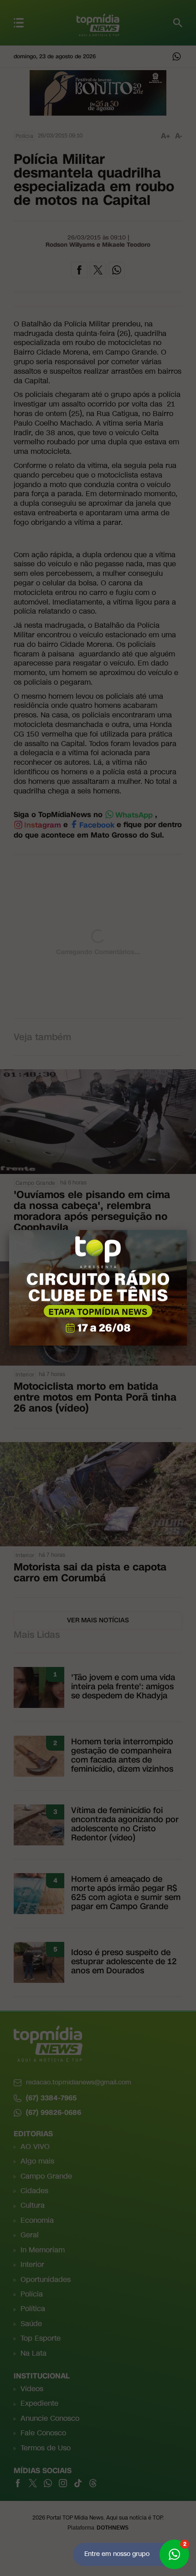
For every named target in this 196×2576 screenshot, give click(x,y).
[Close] (187, 1230)
